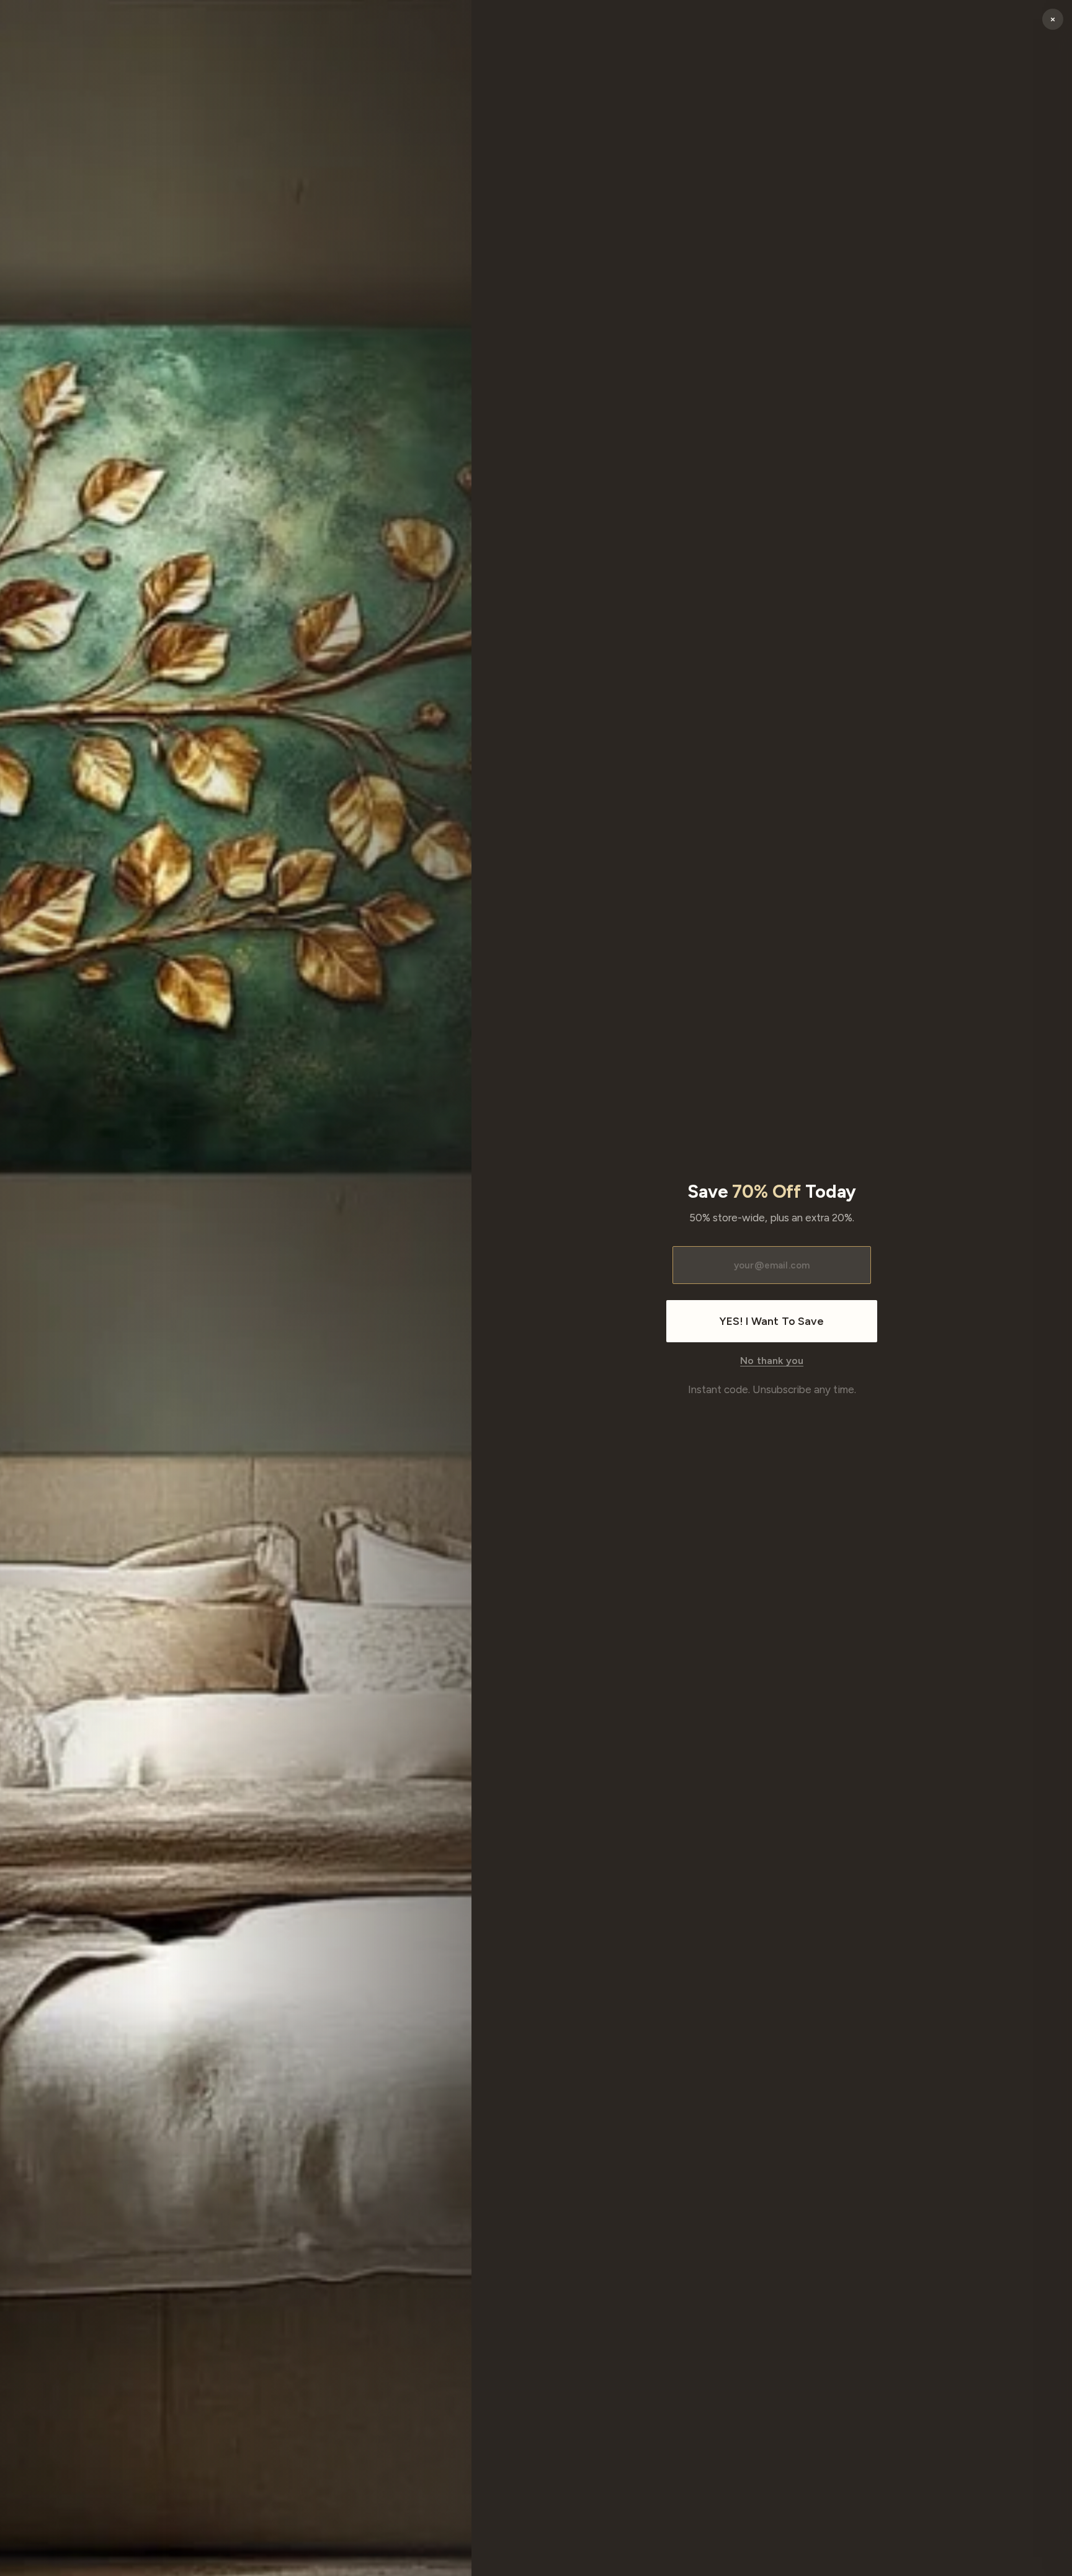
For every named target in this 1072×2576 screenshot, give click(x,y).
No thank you (772, 1361)
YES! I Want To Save (771, 1321)
